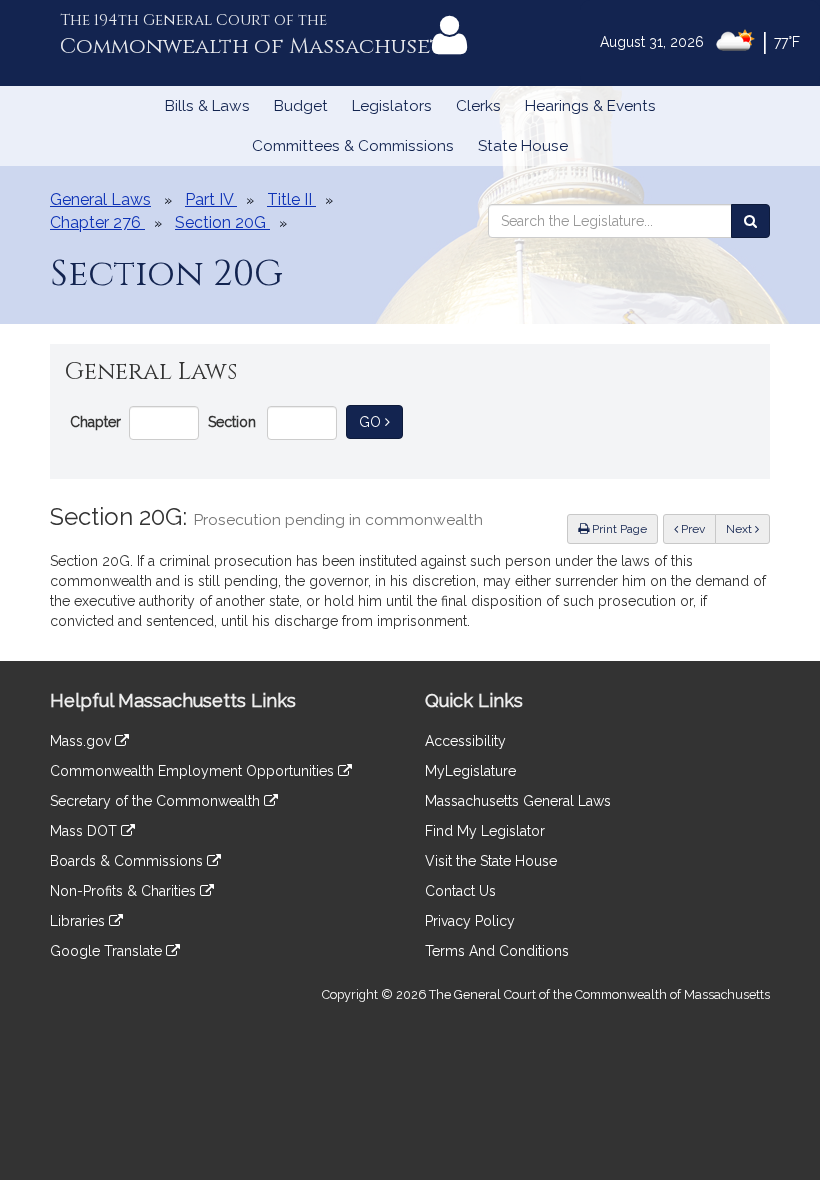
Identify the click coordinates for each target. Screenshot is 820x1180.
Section (232, 422)
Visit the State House (491, 861)
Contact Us (460, 891)
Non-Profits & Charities (125, 891)
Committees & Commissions (353, 146)
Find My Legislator (485, 831)
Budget (301, 106)
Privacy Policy (470, 921)
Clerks (478, 106)
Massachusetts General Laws (518, 801)
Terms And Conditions (497, 951)
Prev (697, 528)
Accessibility (465, 741)
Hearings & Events (590, 106)
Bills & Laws (207, 106)
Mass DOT (85, 831)
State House (523, 146)
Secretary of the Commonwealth (157, 801)
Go (381, 421)
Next (740, 529)
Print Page (618, 529)
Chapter (95, 422)
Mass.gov (82, 741)
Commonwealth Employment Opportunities (194, 771)
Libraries (79, 921)
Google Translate (108, 951)
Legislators (392, 106)
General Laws (100, 199)
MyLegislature (470, 771)
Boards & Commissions (128, 861)
